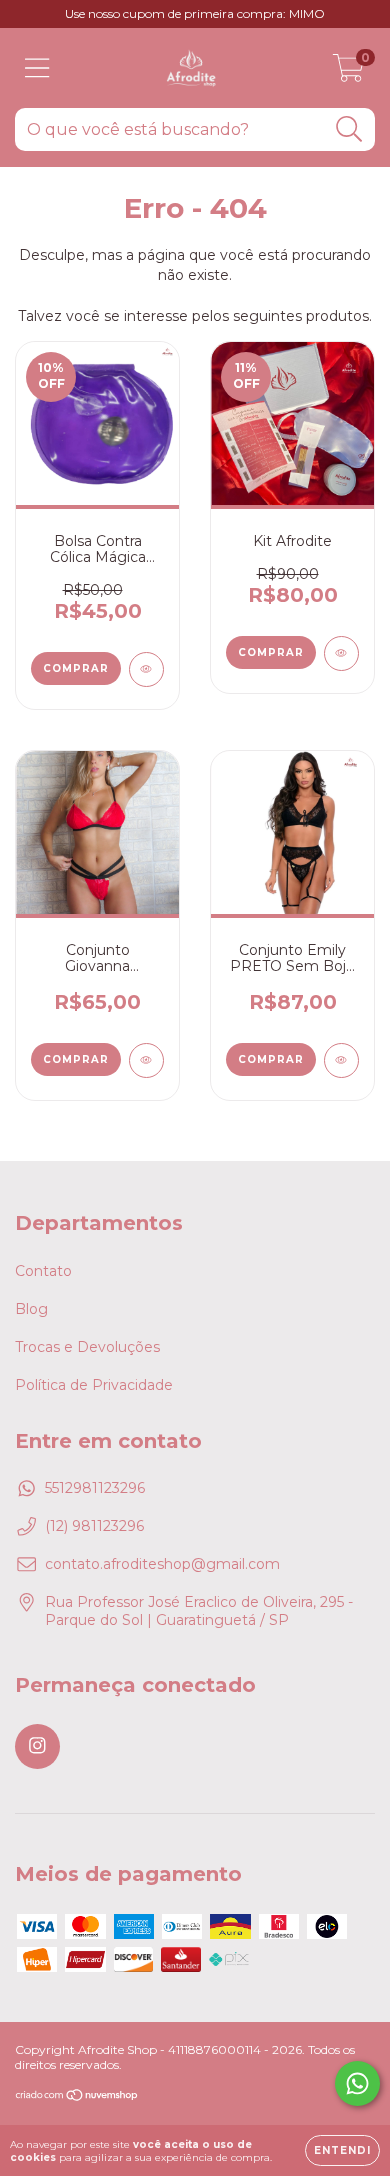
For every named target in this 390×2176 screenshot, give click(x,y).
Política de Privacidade (94, 1385)
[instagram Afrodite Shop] (37, 1746)
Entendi (342, 2150)
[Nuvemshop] (77, 2097)
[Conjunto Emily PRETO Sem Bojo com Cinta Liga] (341, 1060)
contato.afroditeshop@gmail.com (162, 1564)
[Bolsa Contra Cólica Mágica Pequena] (146, 669)
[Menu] (37, 68)
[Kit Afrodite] (341, 653)
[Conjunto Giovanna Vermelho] (146, 1060)
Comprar (76, 1059)
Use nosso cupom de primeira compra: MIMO (195, 13)
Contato (43, 1271)
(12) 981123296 (94, 1526)
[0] (348, 73)
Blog (31, 1309)
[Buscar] (349, 129)
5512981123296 (95, 1488)
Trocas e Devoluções (87, 1347)
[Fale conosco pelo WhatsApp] (357, 2083)
